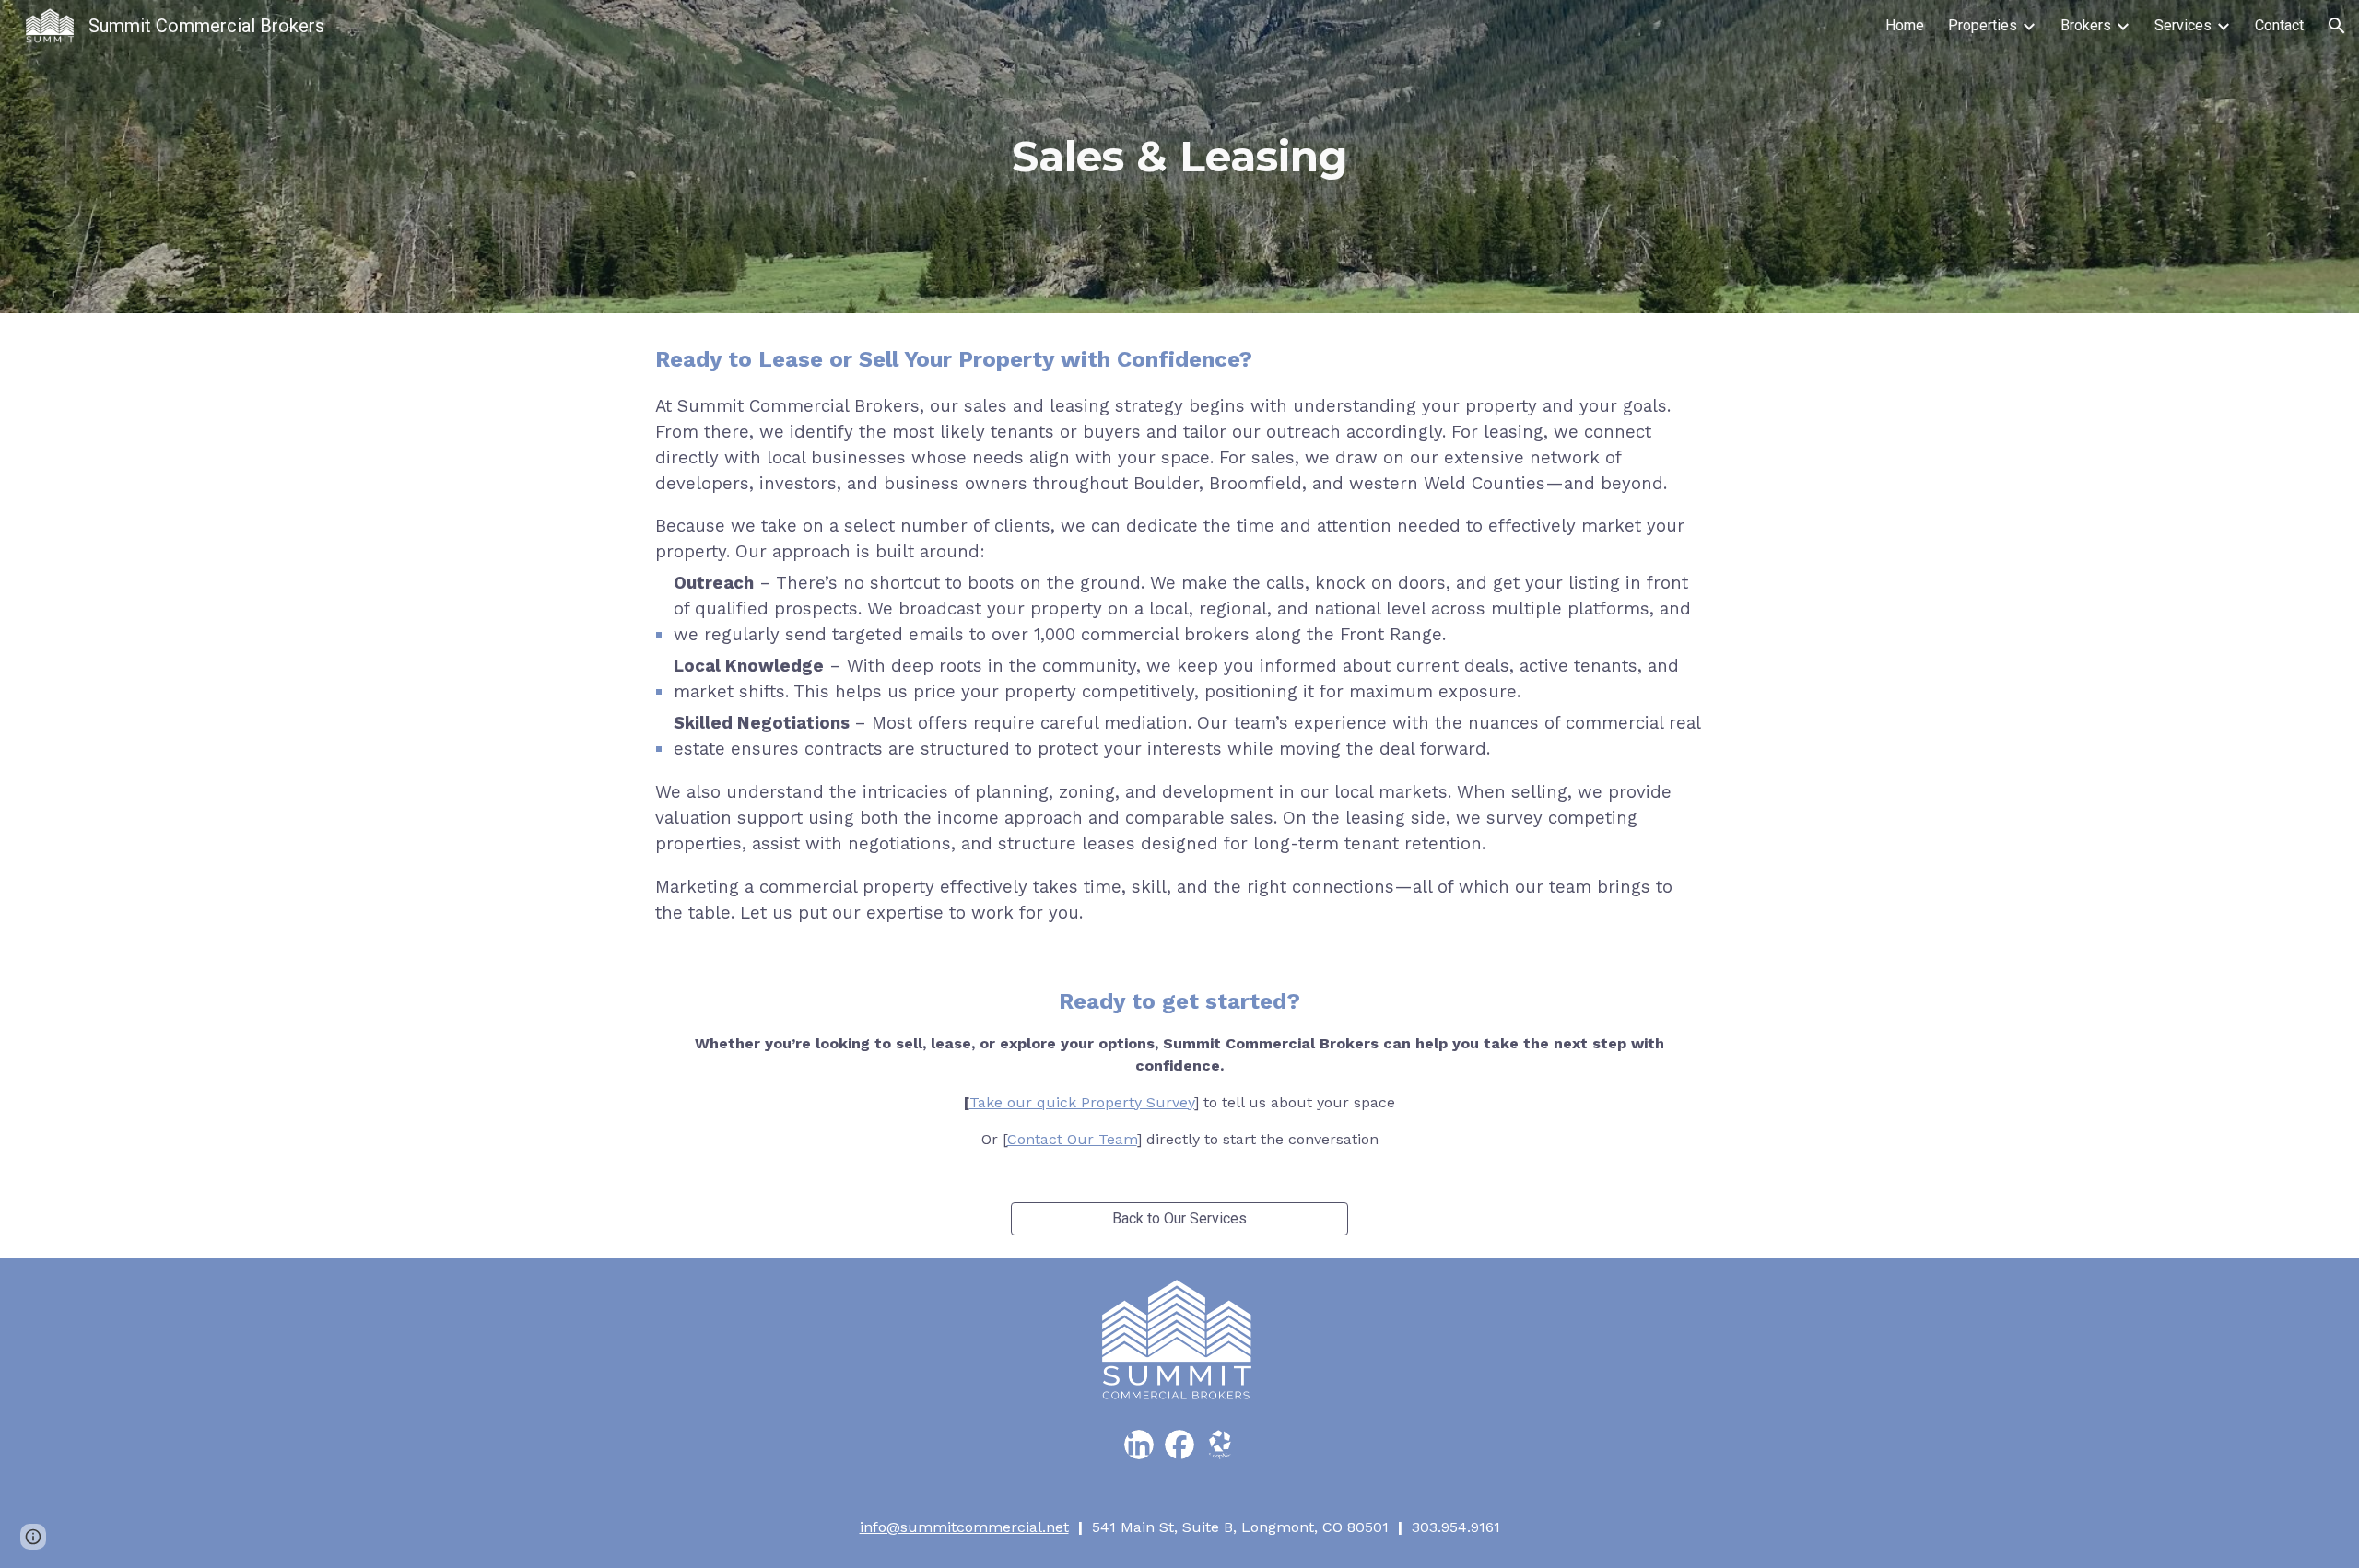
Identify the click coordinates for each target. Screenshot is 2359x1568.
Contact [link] (2279, 25)
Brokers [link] (2086, 25)
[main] (1179, 157)
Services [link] (2183, 25)
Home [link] (1905, 25)
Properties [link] (1983, 25)
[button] (2337, 26)
